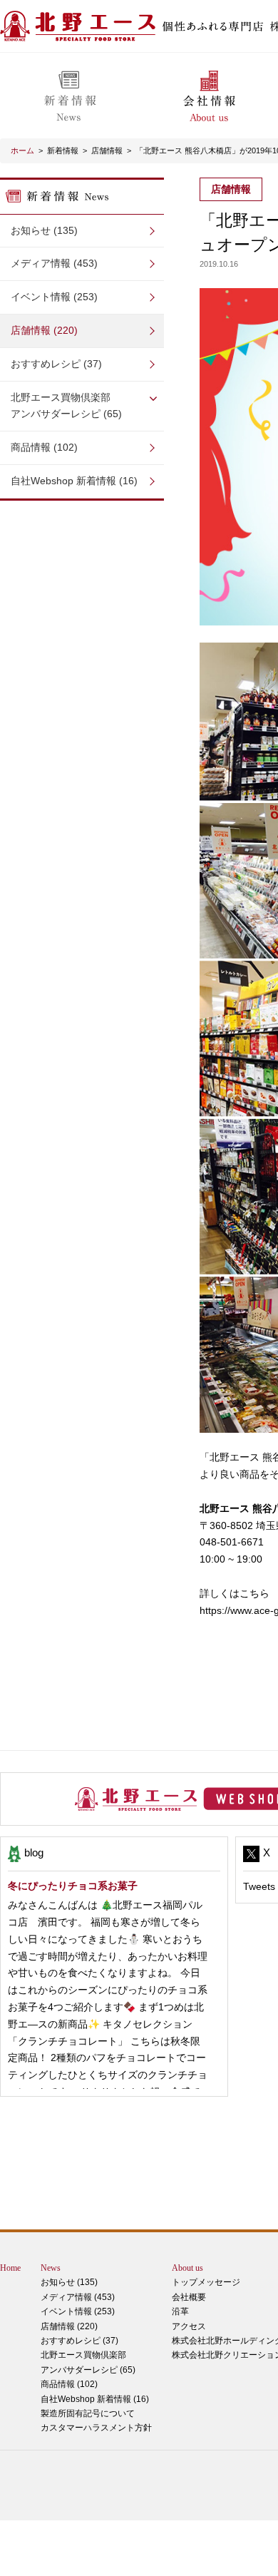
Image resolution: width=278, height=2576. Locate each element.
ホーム (22, 150)
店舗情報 (107, 150)
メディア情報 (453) (54, 263)
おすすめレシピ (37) (56, 364)
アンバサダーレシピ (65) (66, 406)
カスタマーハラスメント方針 (96, 2428)
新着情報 (63, 150)
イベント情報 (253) (54, 297)
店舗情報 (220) (44, 330)
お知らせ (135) (44, 230)
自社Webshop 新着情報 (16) (74, 481)
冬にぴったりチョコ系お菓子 (73, 1886)
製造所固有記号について (88, 2413)
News (51, 2268)
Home (10, 2268)
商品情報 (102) (44, 447)
